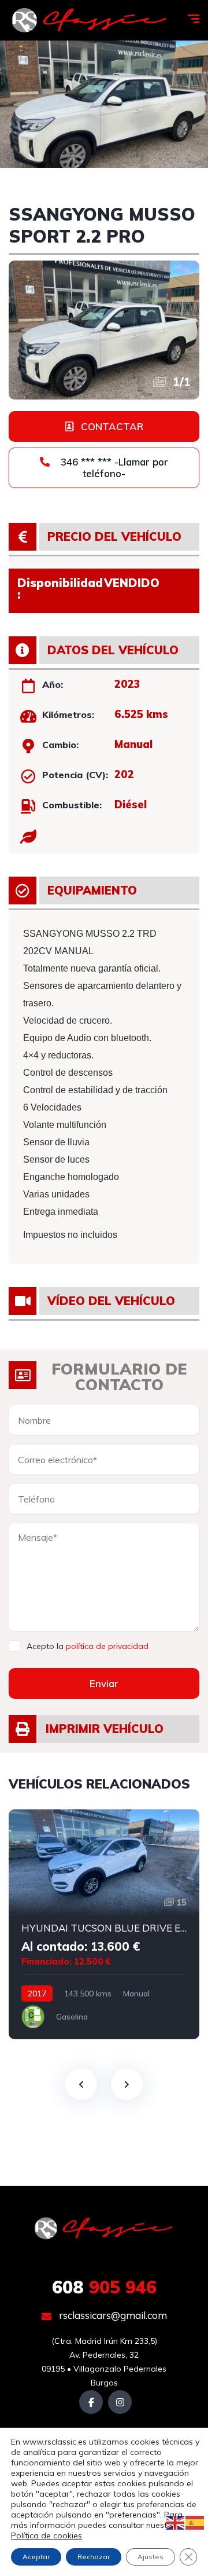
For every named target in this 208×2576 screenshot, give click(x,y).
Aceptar (36, 2557)
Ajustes (151, 2557)
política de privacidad (107, 1646)
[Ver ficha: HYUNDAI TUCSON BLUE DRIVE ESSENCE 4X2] (104, 1924)
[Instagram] (120, 2402)
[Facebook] (91, 2402)
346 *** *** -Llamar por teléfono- (113, 468)
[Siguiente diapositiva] (127, 2084)
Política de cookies (47, 2535)
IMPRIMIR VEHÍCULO (105, 1729)
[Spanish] (195, 2522)
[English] (176, 2522)
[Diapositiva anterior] (81, 2084)
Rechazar (94, 2557)
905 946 (104, 2287)
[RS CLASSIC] (90, 20)
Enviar (104, 1683)
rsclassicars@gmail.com (112, 2315)
